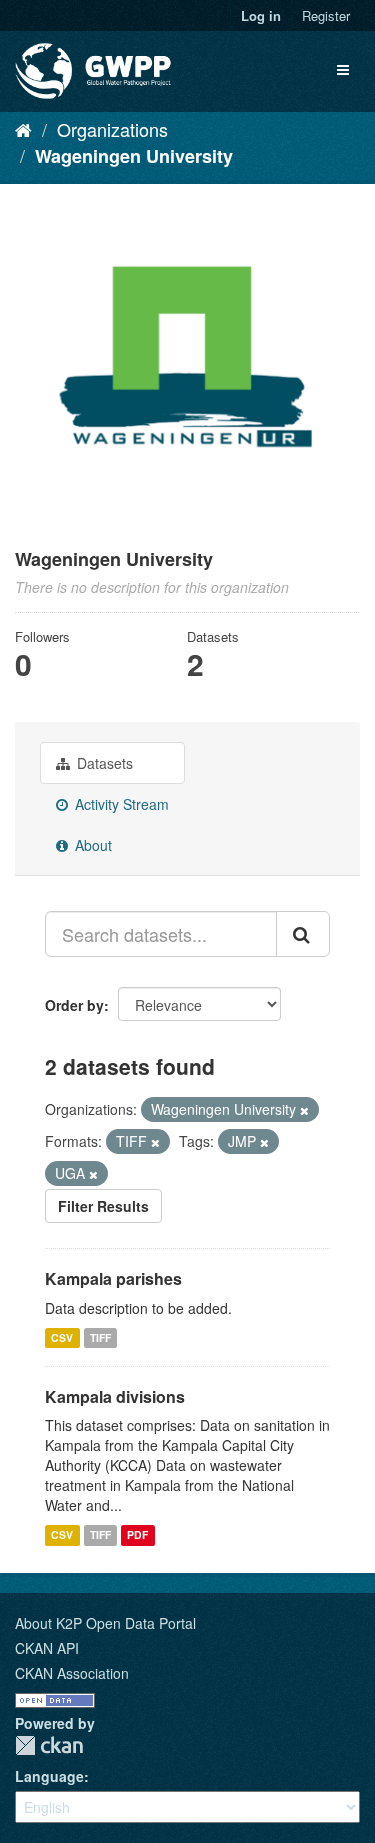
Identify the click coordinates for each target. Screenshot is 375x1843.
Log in (261, 15)
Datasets (103, 763)
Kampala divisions (115, 1396)
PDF (137, 1534)
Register (326, 15)
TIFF (100, 1337)
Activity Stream (120, 804)
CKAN (49, 1745)
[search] (303, 934)
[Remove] (304, 1110)
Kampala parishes (113, 1278)
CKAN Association (72, 1673)
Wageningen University (134, 156)
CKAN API (47, 1648)
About (91, 845)
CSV (62, 1337)
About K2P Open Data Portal (105, 1623)
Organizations (112, 129)
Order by (74, 1005)
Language (49, 1776)
